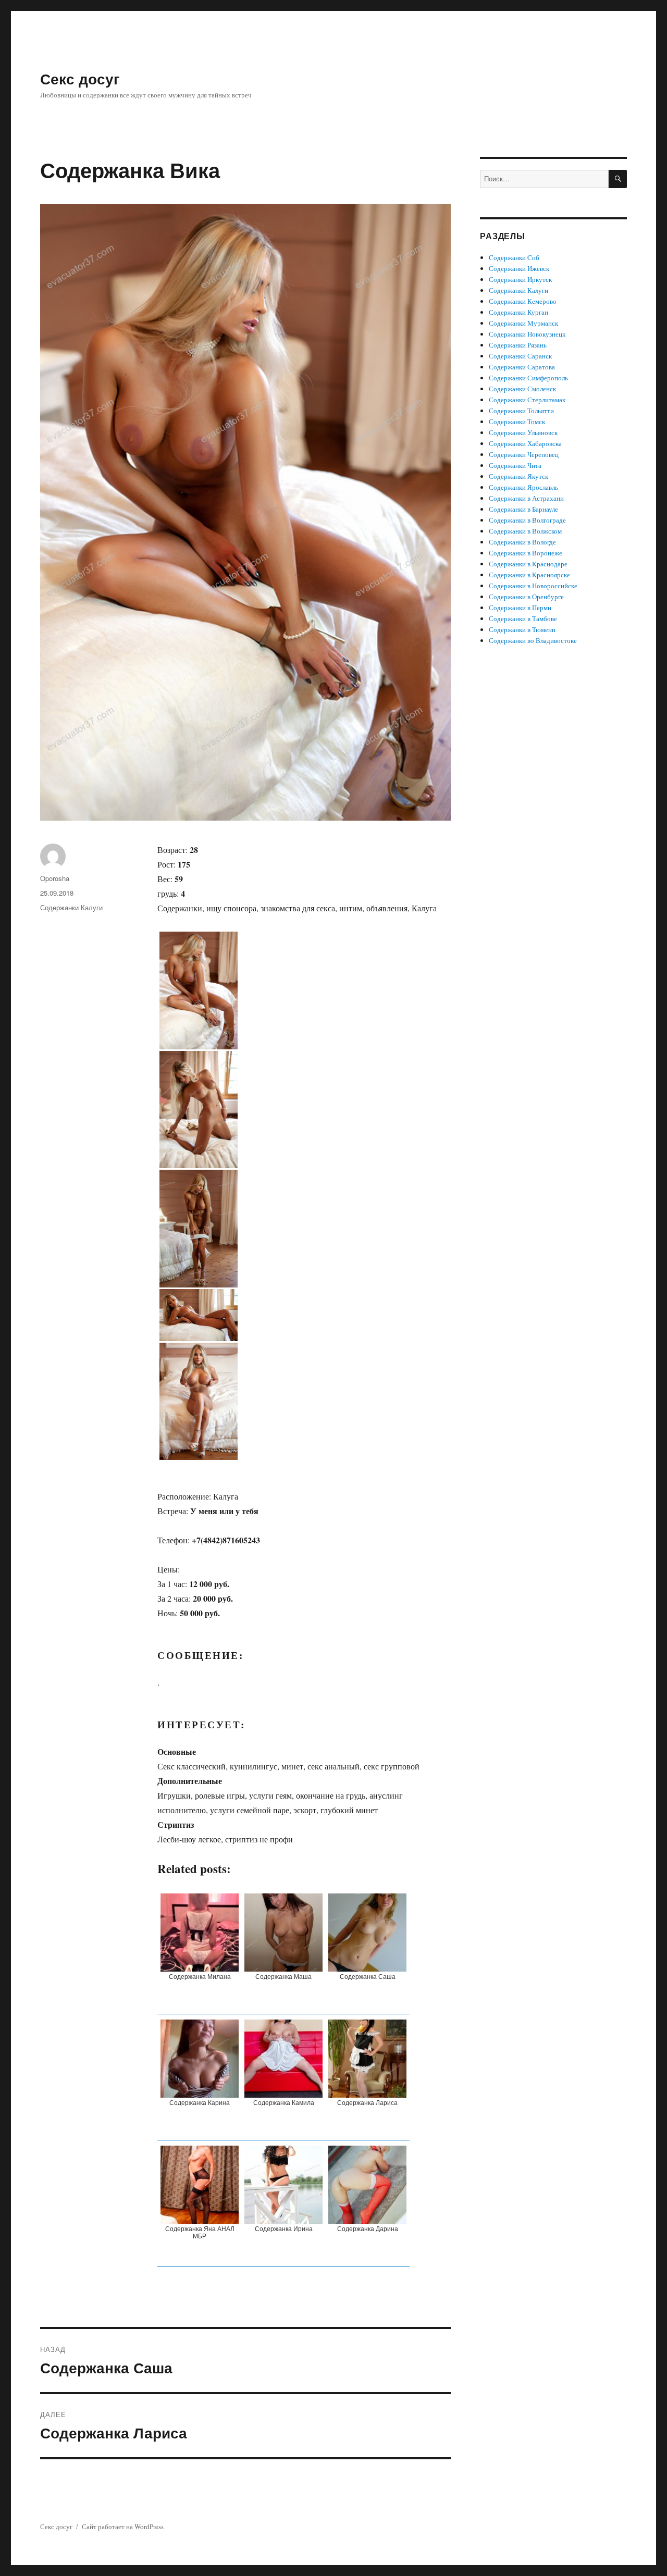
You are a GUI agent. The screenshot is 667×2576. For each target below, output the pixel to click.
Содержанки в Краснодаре (528, 564)
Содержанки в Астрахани (526, 498)
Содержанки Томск (517, 422)
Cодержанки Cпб (514, 257)
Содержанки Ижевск (519, 268)
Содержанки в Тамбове (523, 618)
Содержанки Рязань (518, 345)
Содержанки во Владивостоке (533, 640)
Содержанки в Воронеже (526, 553)
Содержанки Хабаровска (525, 443)
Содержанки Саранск (520, 356)
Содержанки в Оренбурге (526, 597)
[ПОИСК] (618, 179)
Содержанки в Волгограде (527, 520)
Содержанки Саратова (522, 367)
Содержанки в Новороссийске (533, 586)
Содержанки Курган (518, 312)
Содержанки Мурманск (523, 323)
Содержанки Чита (515, 465)
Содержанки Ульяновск (523, 432)
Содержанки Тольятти (521, 411)
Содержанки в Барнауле (523, 509)
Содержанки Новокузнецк (527, 334)
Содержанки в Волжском (525, 531)
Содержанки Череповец (524, 454)
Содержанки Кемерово (523, 301)
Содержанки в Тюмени (522, 629)
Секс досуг (80, 78)
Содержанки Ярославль (523, 487)
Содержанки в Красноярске (529, 575)
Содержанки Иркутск (520, 279)
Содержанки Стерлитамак (527, 400)
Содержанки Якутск (518, 476)
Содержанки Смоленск (522, 389)
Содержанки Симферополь (528, 378)
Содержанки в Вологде (522, 542)
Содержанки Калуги (71, 907)
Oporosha (55, 878)
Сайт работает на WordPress (123, 2527)
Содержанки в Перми (520, 608)
